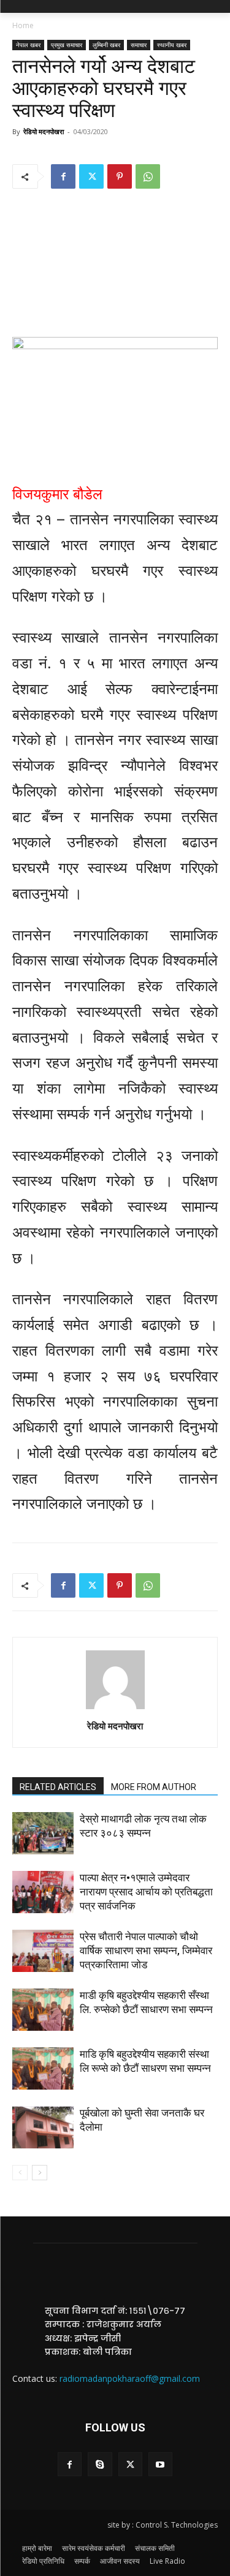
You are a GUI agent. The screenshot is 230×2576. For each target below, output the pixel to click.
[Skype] (100, 2464)
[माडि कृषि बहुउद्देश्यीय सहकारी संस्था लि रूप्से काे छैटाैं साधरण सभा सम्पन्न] (43, 2068)
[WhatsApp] (148, 176)
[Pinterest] (120, 176)
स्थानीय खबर (172, 45)
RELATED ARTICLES (58, 1787)
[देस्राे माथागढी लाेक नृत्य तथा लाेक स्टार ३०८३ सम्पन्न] (43, 1833)
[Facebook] (63, 176)
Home (23, 25)
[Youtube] (160, 2464)
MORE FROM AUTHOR (154, 1787)
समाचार (139, 45)
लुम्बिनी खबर (106, 45)
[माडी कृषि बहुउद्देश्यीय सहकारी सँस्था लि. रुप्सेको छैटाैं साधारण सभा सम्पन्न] (43, 2010)
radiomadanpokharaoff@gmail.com (130, 2378)
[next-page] (40, 2173)
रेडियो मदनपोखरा (44, 131)
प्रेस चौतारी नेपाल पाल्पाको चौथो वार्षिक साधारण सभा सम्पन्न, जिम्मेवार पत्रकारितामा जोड (146, 1951)
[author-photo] (115, 1709)
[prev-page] (20, 2173)
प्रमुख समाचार (67, 45)
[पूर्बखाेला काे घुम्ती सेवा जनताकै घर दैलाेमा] (43, 2127)
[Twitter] (91, 176)
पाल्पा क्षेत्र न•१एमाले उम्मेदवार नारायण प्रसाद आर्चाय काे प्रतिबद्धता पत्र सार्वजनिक (146, 1892)
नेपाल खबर (28, 45)
